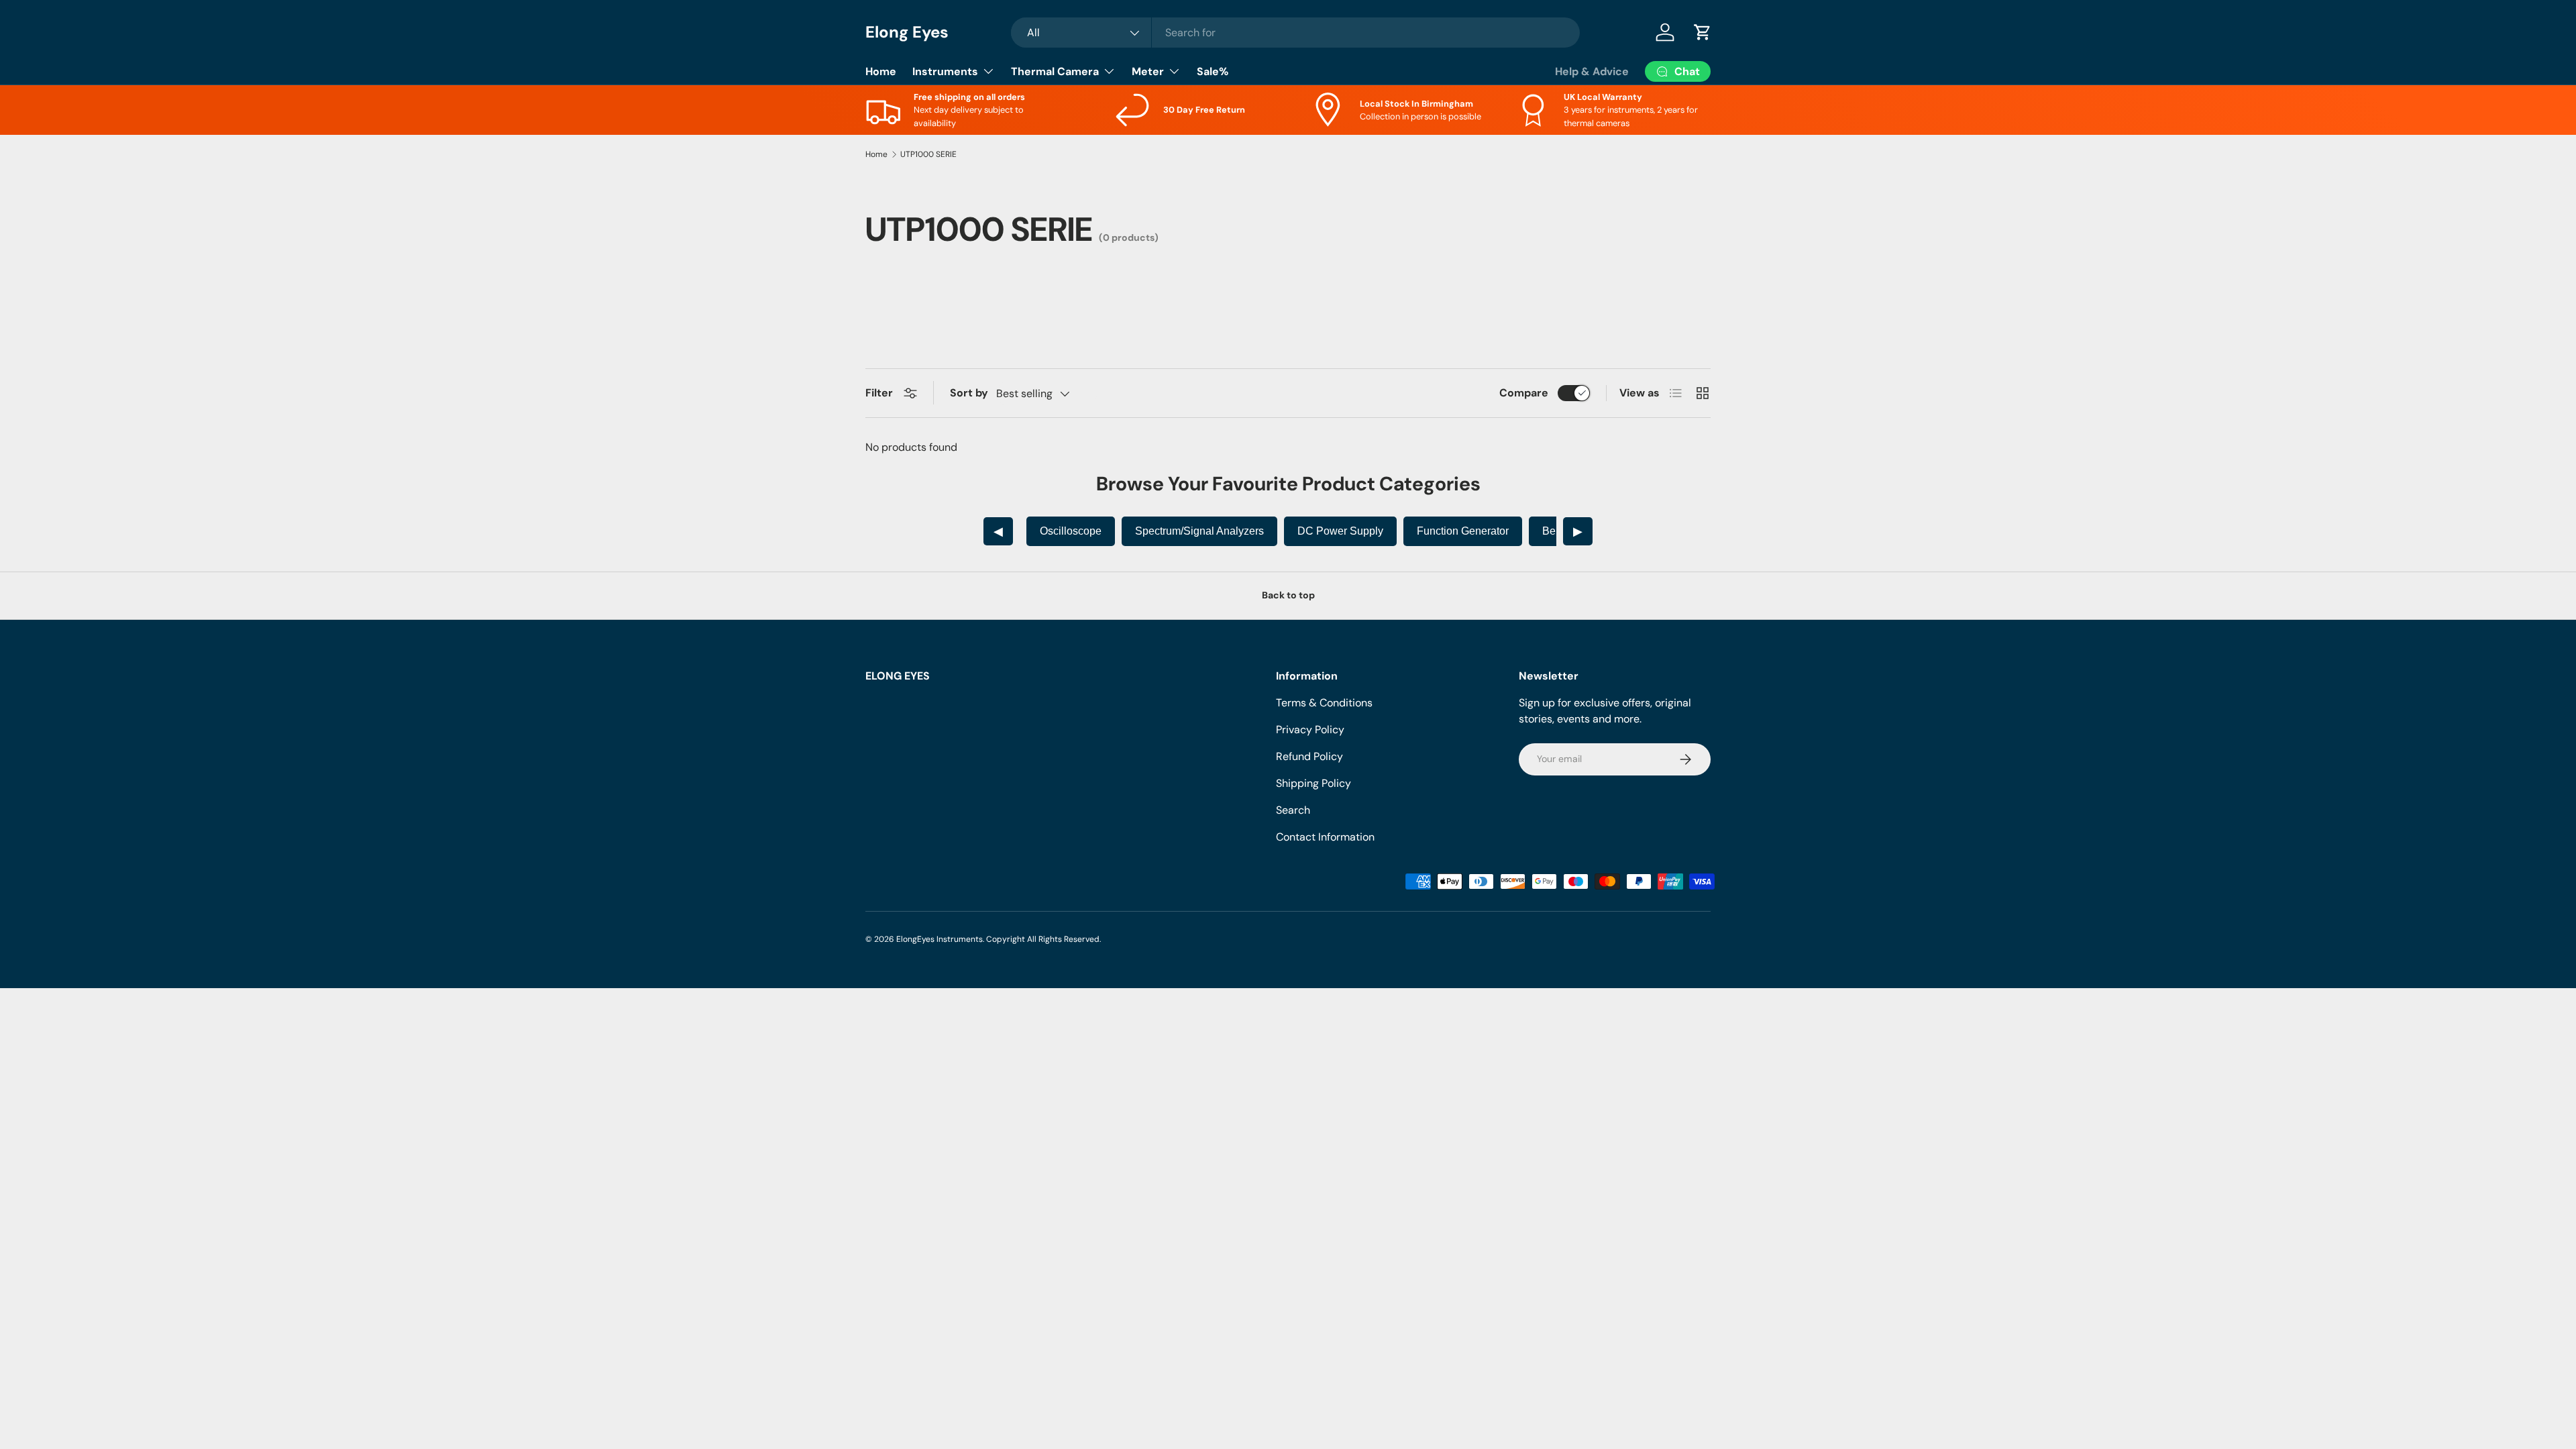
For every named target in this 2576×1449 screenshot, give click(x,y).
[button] (1703, 32)
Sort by (969, 393)
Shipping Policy (1313, 783)
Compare (1524, 393)
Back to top (1288, 595)
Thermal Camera (1055, 71)
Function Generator (1463, 531)
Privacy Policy (1310, 730)
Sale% (1213, 71)
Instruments (945, 71)
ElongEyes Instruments (940, 939)
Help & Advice (1592, 71)
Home (881, 71)
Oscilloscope (1071, 531)
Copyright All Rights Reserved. (1043, 939)
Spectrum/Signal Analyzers (1199, 531)
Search (1293, 810)
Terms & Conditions (1324, 703)
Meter (1148, 71)
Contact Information (1325, 837)
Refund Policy (1309, 756)
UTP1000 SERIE (928, 154)
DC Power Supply (1340, 531)
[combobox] (1295, 33)
